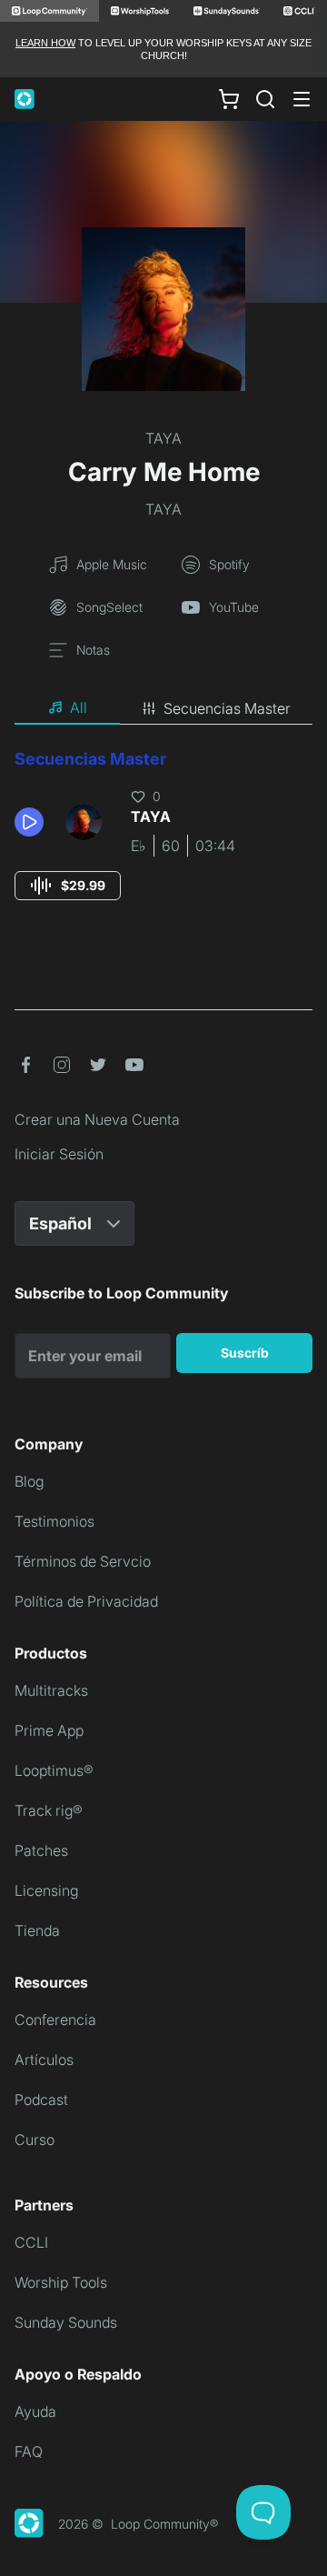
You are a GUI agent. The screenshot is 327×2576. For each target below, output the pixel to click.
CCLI (31, 2242)
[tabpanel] (163, 842)
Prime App (49, 1730)
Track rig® (49, 1810)
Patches (41, 1850)
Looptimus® (54, 1770)
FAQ (29, 2451)
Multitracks (51, 1690)
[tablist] (163, 708)
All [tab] (79, 707)
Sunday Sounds (66, 2322)
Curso (35, 2140)
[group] (68, 886)
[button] (33, 822)
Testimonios (54, 1521)
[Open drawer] (302, 99)
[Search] (265, 99)
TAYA (163, 438)
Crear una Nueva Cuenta (97, 1119)
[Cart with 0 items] (229, 98)
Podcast (41, 2100)
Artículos (44, 2060)
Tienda (37, 1930)
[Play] (29, 822)
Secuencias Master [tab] (227, 708)
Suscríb (245, 1353)
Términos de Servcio (83, 1561)
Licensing (46, 1890)
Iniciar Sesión (59, 1154)
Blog (29, 1481)
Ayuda (35, 2411)
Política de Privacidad (86, 1601)
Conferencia (55, 2020)
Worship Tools (61, 2282)
